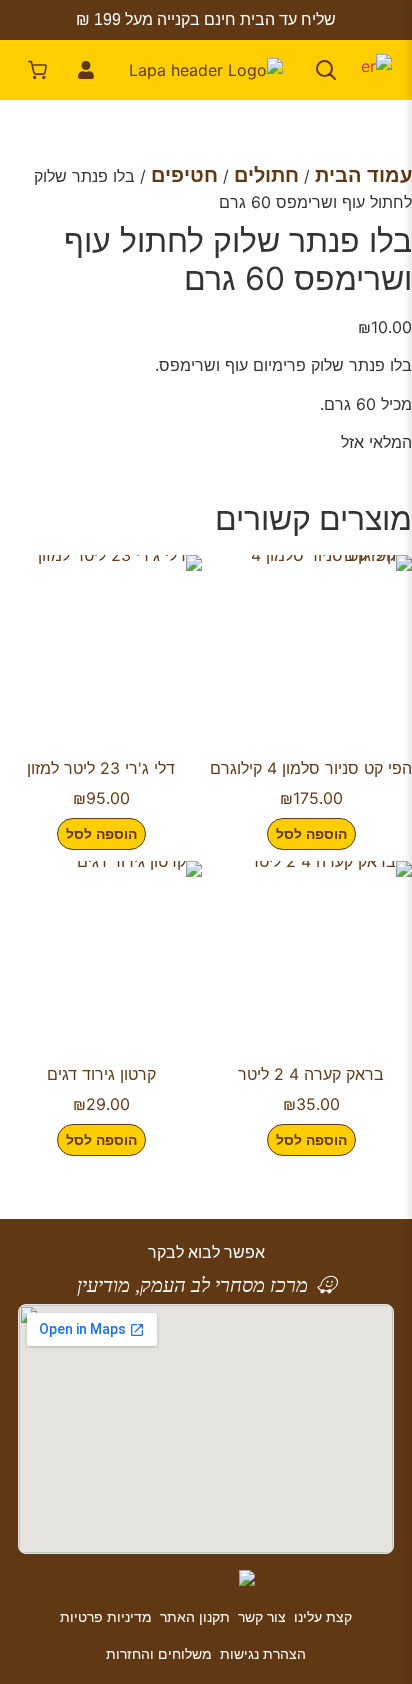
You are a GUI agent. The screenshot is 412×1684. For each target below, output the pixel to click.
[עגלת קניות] (38, 70)
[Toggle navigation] (374, 70)
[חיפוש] (326, 70)
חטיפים (184, 175)
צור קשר (262, 1616)
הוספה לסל (311, 833)
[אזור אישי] (86, 70)
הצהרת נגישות (263, 1653)
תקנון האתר (195, 1616)
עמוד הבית (363, 175)
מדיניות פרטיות (106, 1616)
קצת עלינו (323, 1616)
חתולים (266, 175)
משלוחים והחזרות (159, 1653)
